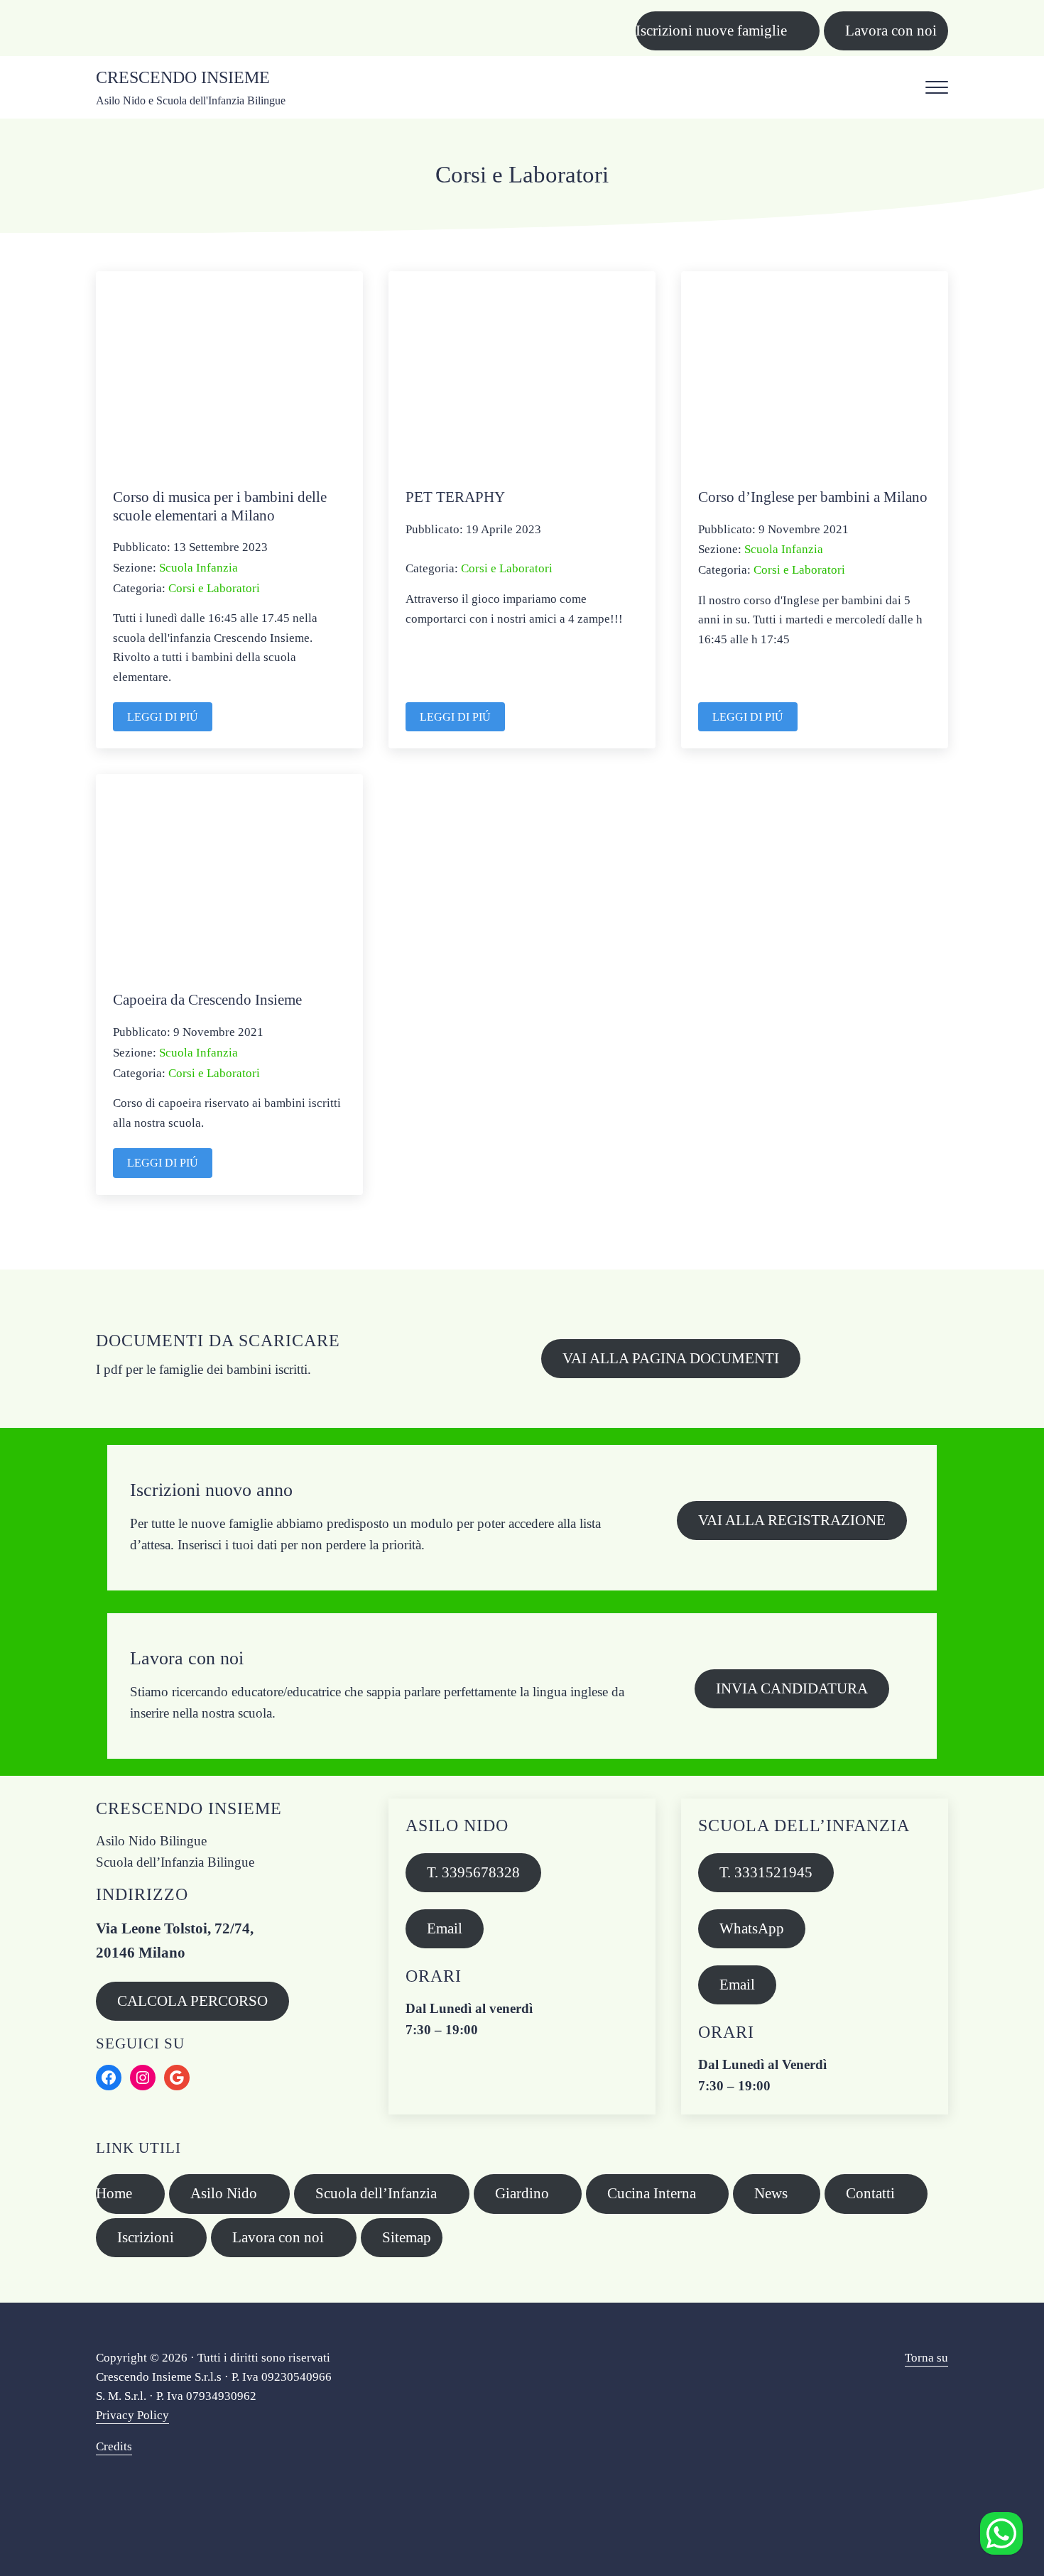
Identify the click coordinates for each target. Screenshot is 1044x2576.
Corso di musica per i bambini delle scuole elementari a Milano (220, 506)
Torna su (926, 2358)
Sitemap (407, 2237)
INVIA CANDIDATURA (792, 1688)
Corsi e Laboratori (214, 588)
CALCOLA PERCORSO (192, 2001)
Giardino (522, 2193)
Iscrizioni (146, 2237)
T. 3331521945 (766, 1872)
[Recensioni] (1001, 2533)
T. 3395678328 (473, 1872)
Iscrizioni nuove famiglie (711, 31)
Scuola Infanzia (199, 567)
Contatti (870, 2193)
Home (114, 2193)
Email (445, 1928)
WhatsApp (752, 1928)
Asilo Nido (224, 2193)
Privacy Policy (132, 2415)
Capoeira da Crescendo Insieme (207, 1000)
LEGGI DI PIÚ (170, 720)
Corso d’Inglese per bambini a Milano (813, 497)
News (771, 2193)
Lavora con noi (891, 31)
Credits (114, 2446)
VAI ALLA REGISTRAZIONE (792, 1520)
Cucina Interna (652, 2193)
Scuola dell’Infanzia (376, 2193)
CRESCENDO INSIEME (183, 77)
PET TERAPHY (455, 497)
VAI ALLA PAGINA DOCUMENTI (671, 1358)
